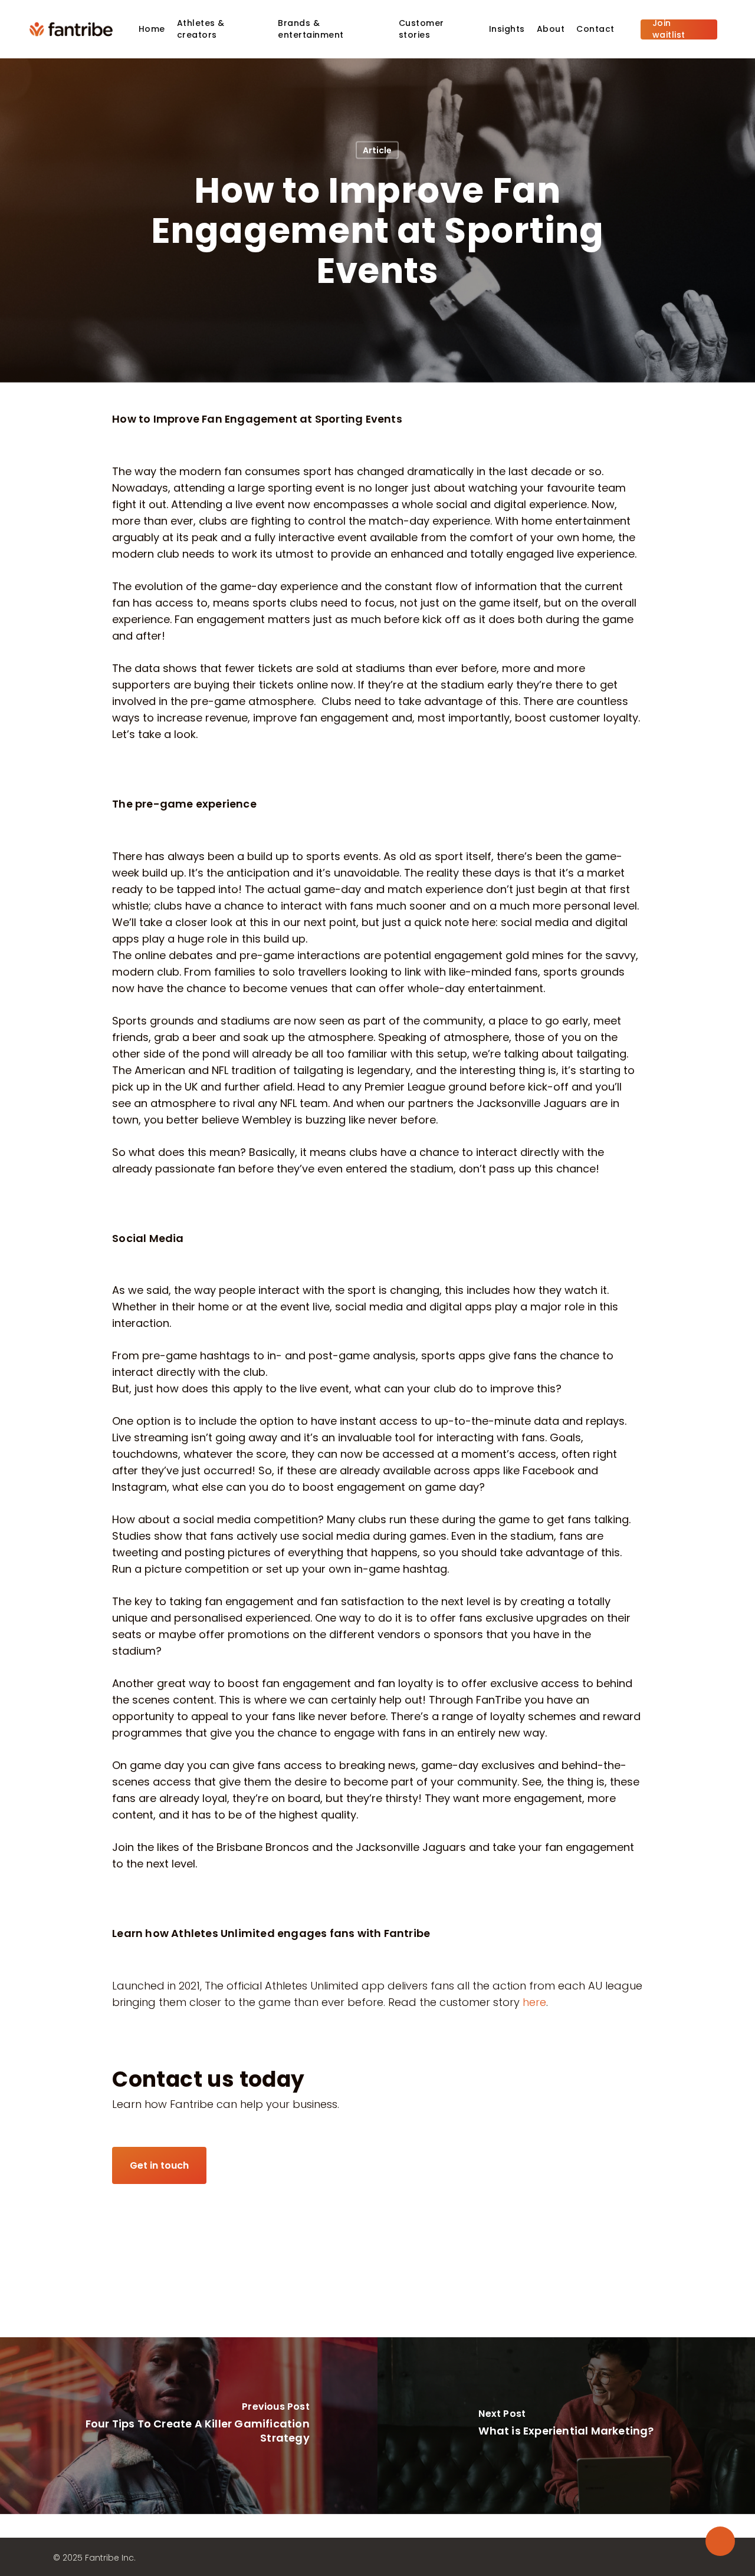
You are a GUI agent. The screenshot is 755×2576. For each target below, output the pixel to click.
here (534, 2002)
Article (377, 150)
